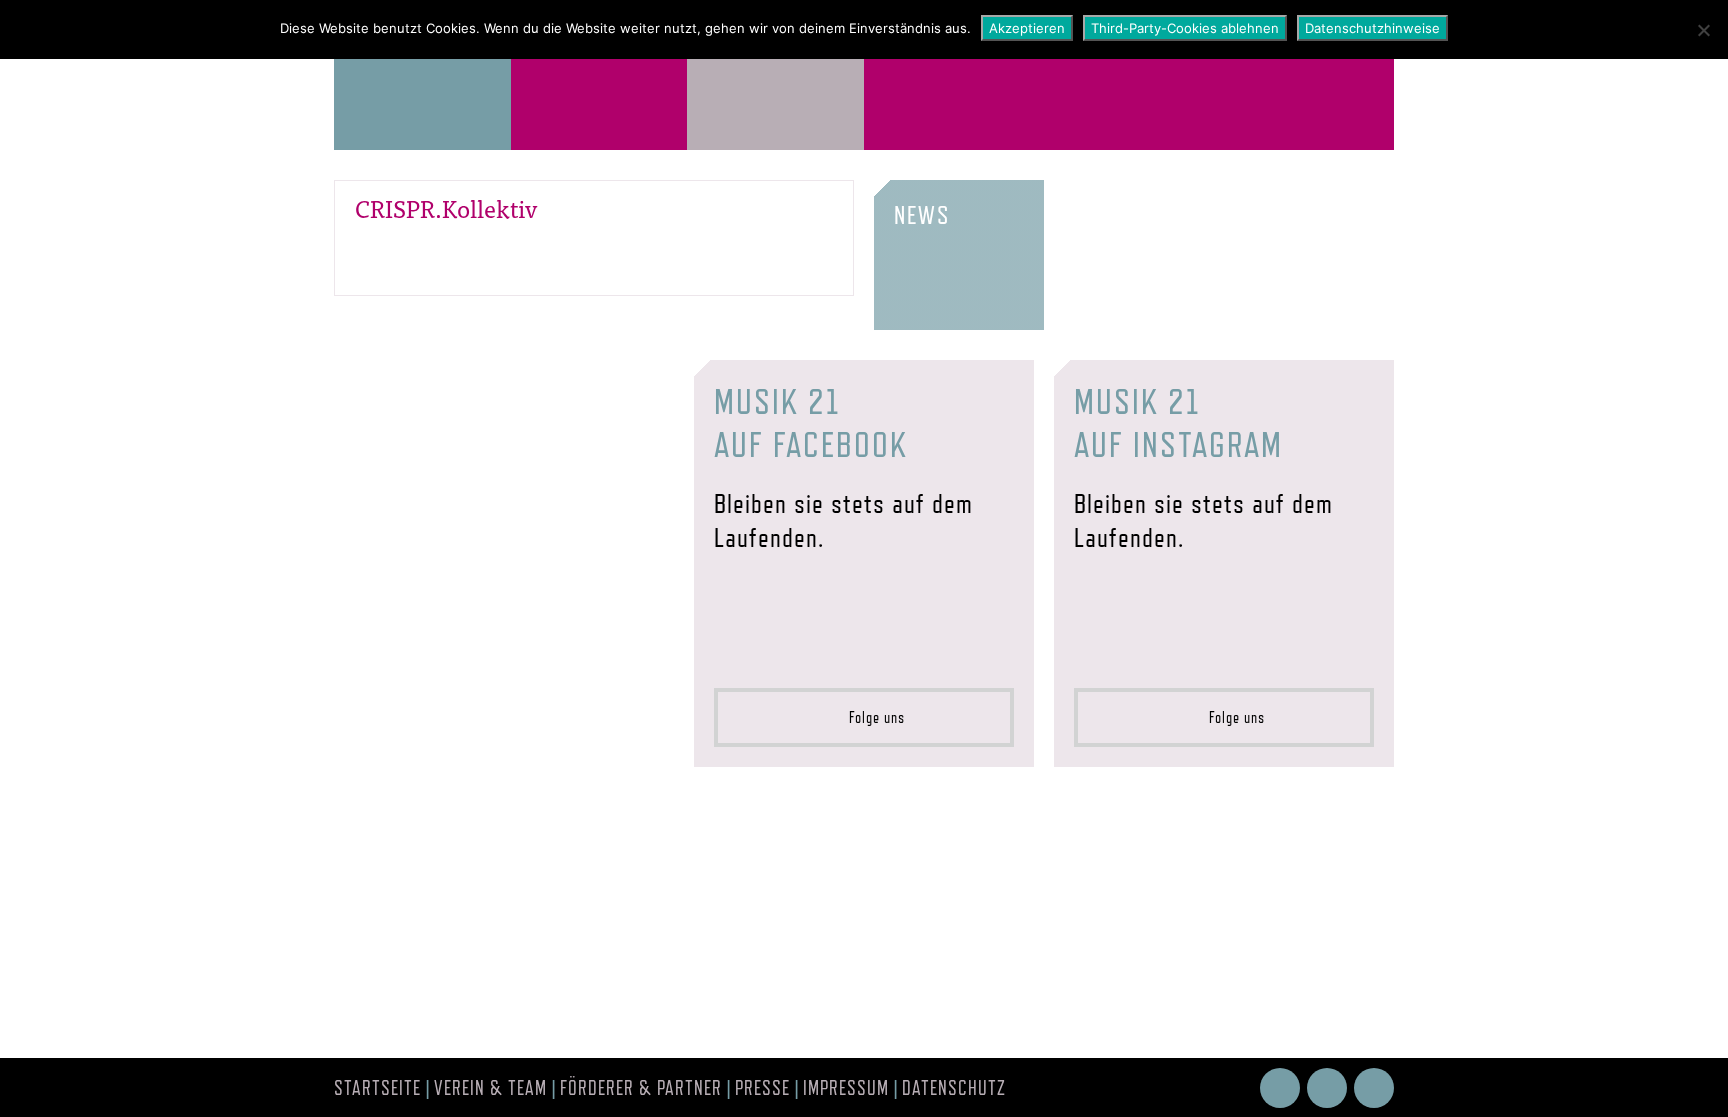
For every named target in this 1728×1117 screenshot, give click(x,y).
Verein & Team (490, 1088)
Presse (762, 1088)
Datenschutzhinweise (1372, 28)
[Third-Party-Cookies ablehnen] (1703, 30)
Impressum (846, 1088)
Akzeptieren (1027, 28)
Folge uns (871, 717)
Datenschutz (954, 1088)
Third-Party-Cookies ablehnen (1185, 28)
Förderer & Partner (641, 1088)
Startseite (377, 1088)
